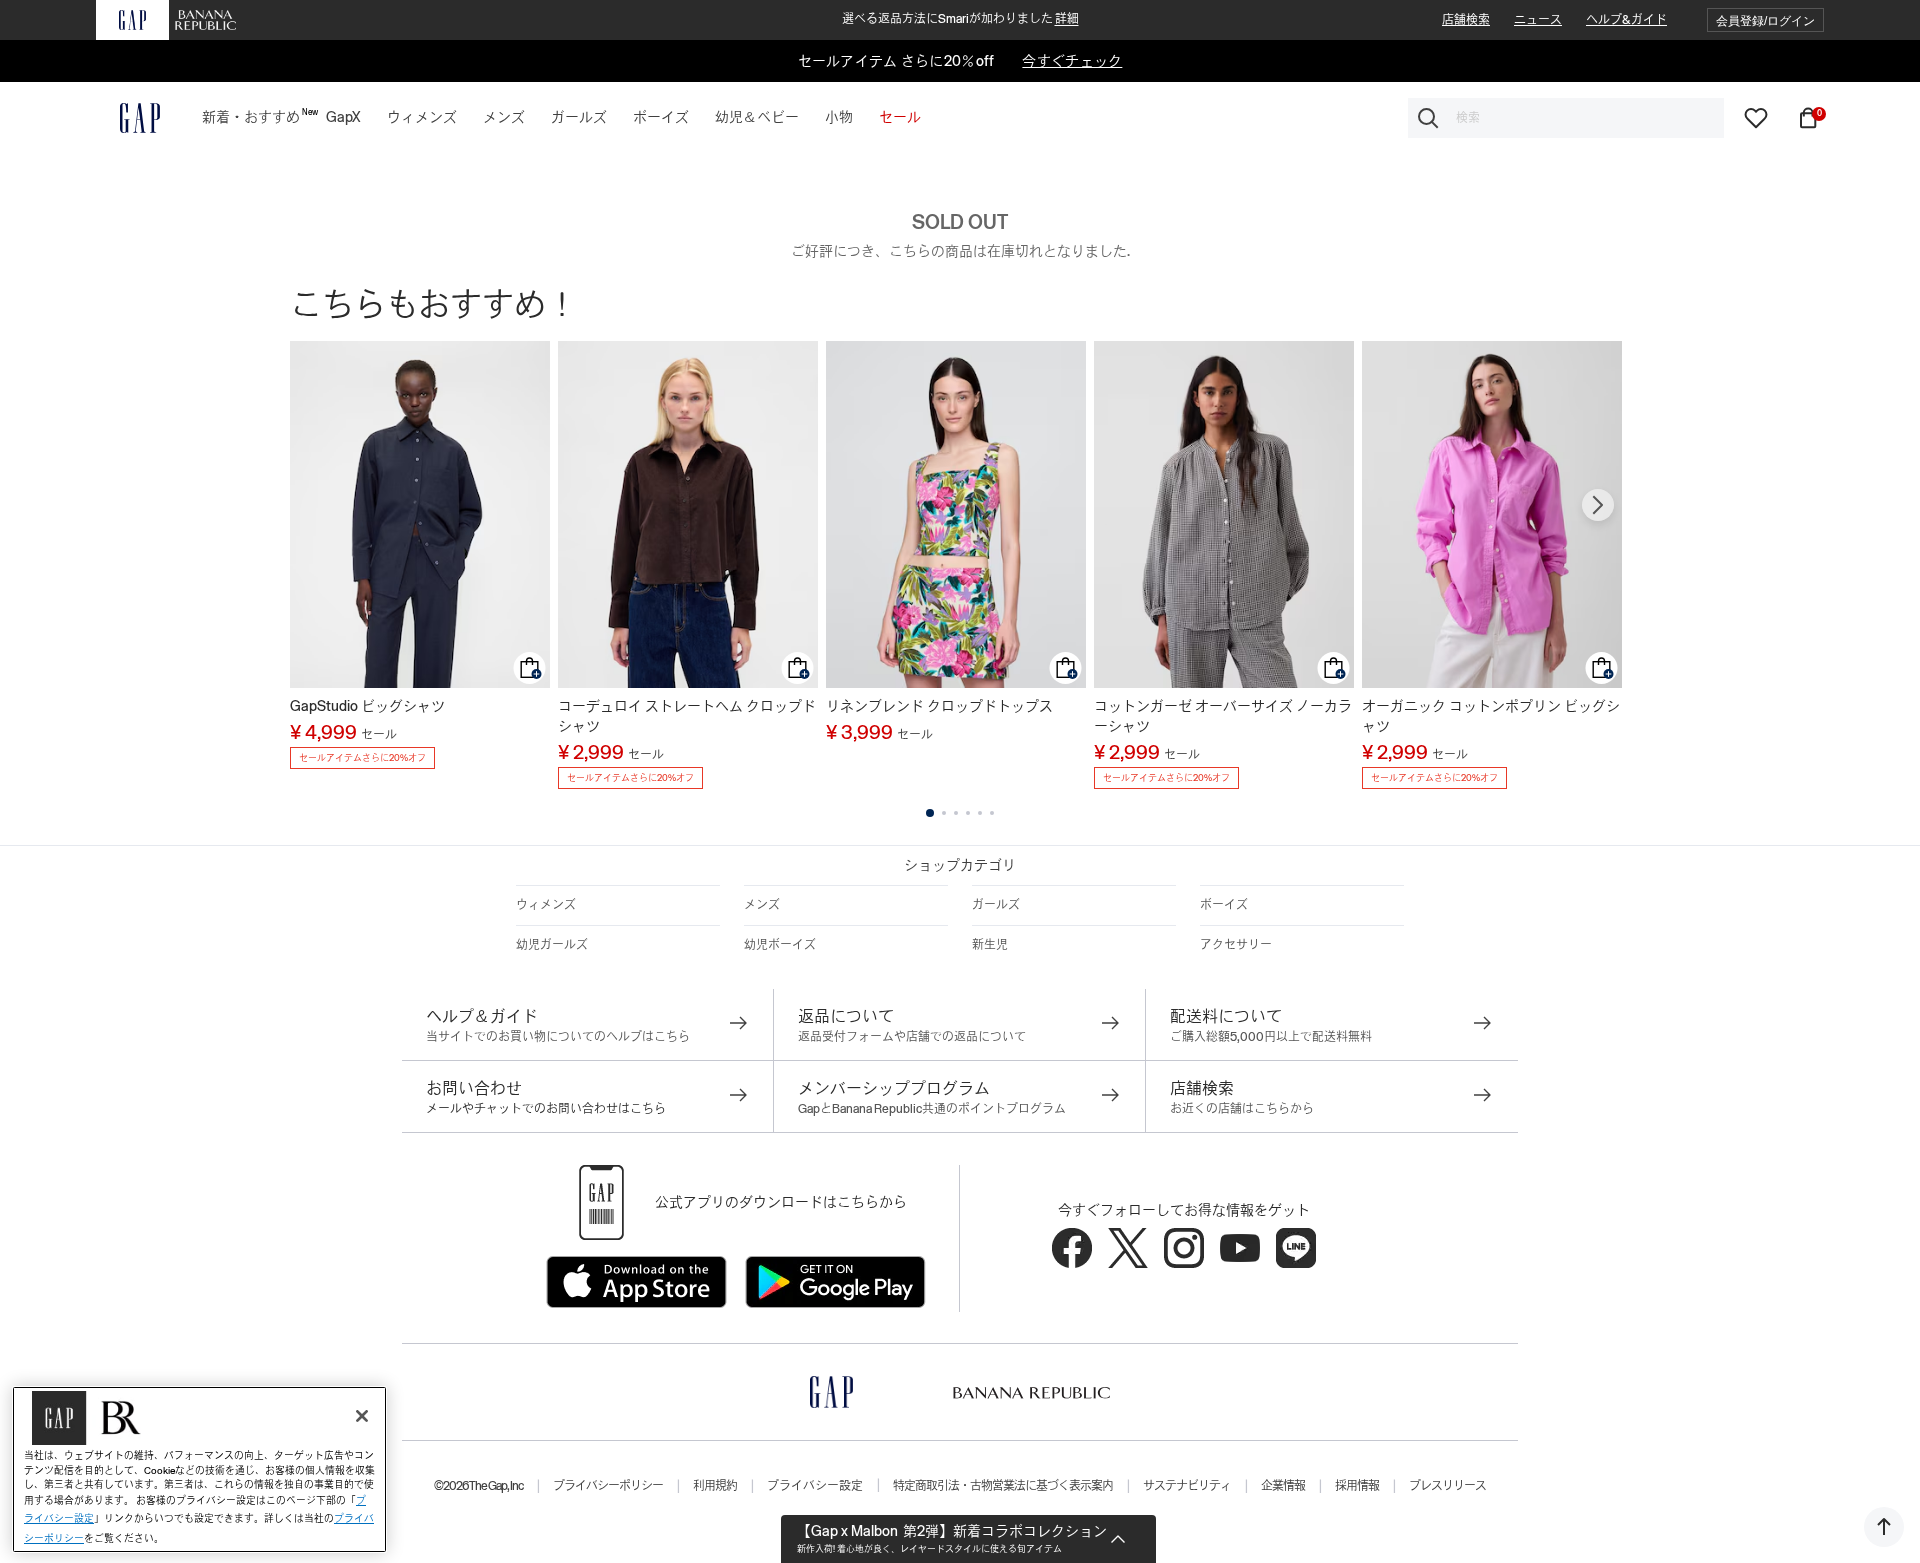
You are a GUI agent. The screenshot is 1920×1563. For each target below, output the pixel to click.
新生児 (990, 945)
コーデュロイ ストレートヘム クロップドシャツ (687, 716)
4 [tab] (968, 813)
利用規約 (715, 1486)
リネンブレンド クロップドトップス (939, 706)
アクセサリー (1236, 945)
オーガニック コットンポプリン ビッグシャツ (1491, 716)
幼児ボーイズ (780, 945)
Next (1598, 505)
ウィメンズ (546, 905)
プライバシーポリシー (608, 1486)
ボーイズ (1224, 905)
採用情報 (1357, 1486)
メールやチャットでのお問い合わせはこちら (546, 1109)
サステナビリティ (1187, 1486)
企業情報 (1283, 1486)
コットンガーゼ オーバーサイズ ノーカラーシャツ (1223, 716)
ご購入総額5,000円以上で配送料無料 (1271, 1037)
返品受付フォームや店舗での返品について (912, 1037)
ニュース (1538, 20)
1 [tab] (930, 813)
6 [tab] (992, 813)
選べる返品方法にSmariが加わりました (960, 19)
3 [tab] (956, 813)
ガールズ (996, 905)
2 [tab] (944, 813)
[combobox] (1566, 118)
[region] (199, 1469)
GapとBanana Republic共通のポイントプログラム (932, 1109)
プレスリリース (1447, 1486)
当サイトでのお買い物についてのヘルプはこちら (558, 1037)
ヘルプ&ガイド (1626, 20)
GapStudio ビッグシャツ (367, 706)
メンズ (762, 905)
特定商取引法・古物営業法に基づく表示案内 (1003, 1486)
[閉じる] (362, 1416)
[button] (1765, 20)
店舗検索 (1466, 20)
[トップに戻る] (1884, 1527)
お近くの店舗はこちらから (1242, 1109)
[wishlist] (1756, 117)
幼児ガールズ (552, 945)
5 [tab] (980, 813)
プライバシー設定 (815, 1486)
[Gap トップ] (128, 118)
